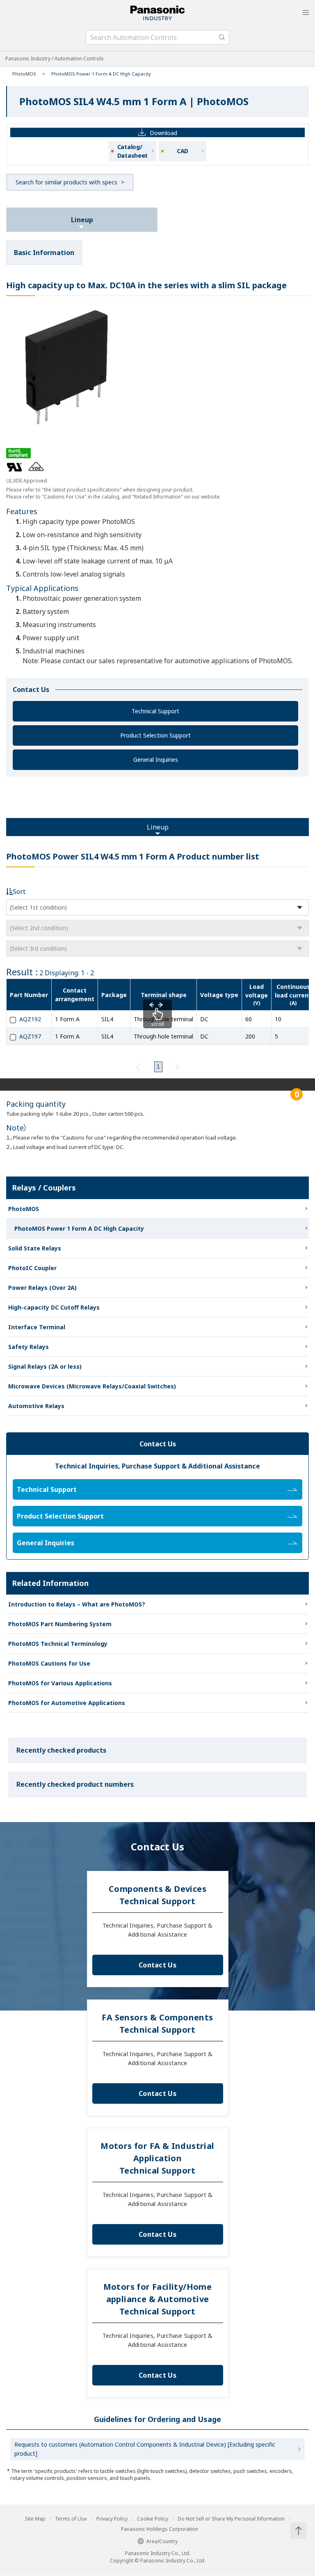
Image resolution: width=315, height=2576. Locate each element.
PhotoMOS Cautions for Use (49, 1663)
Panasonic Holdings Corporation (160, 2529)
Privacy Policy (112, 2519)
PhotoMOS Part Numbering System (60, 1624)
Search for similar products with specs (66, 182)
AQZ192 (30, 1019)
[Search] (222, 37)
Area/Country (162, 2541)
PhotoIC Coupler (32, 1268)
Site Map (35, 2519)
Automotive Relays (36, 1406)
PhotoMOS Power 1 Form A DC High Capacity (79, 1228)
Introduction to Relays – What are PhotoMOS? (77, 1604)
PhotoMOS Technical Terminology (58, 1644)
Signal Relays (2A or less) (45, 1366)
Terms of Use (71, 2519)
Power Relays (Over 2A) (42, 1288)
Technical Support (155, 711)
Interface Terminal (37, 1327)
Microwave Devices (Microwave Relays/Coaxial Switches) (92, 1386)
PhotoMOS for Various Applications (60, 1683)
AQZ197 (30, 1036)
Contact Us (157, 1965)
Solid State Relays (35, 1248)
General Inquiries (156, 759)
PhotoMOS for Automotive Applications (67, 1703)
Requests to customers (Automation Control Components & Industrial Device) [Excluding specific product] (145, 2449)
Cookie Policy (153, 2519)
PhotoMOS (24, 74)
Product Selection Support (155, 735)
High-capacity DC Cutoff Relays (54, 1307)
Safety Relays (29, 1347)
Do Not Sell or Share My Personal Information (231, 2519)
